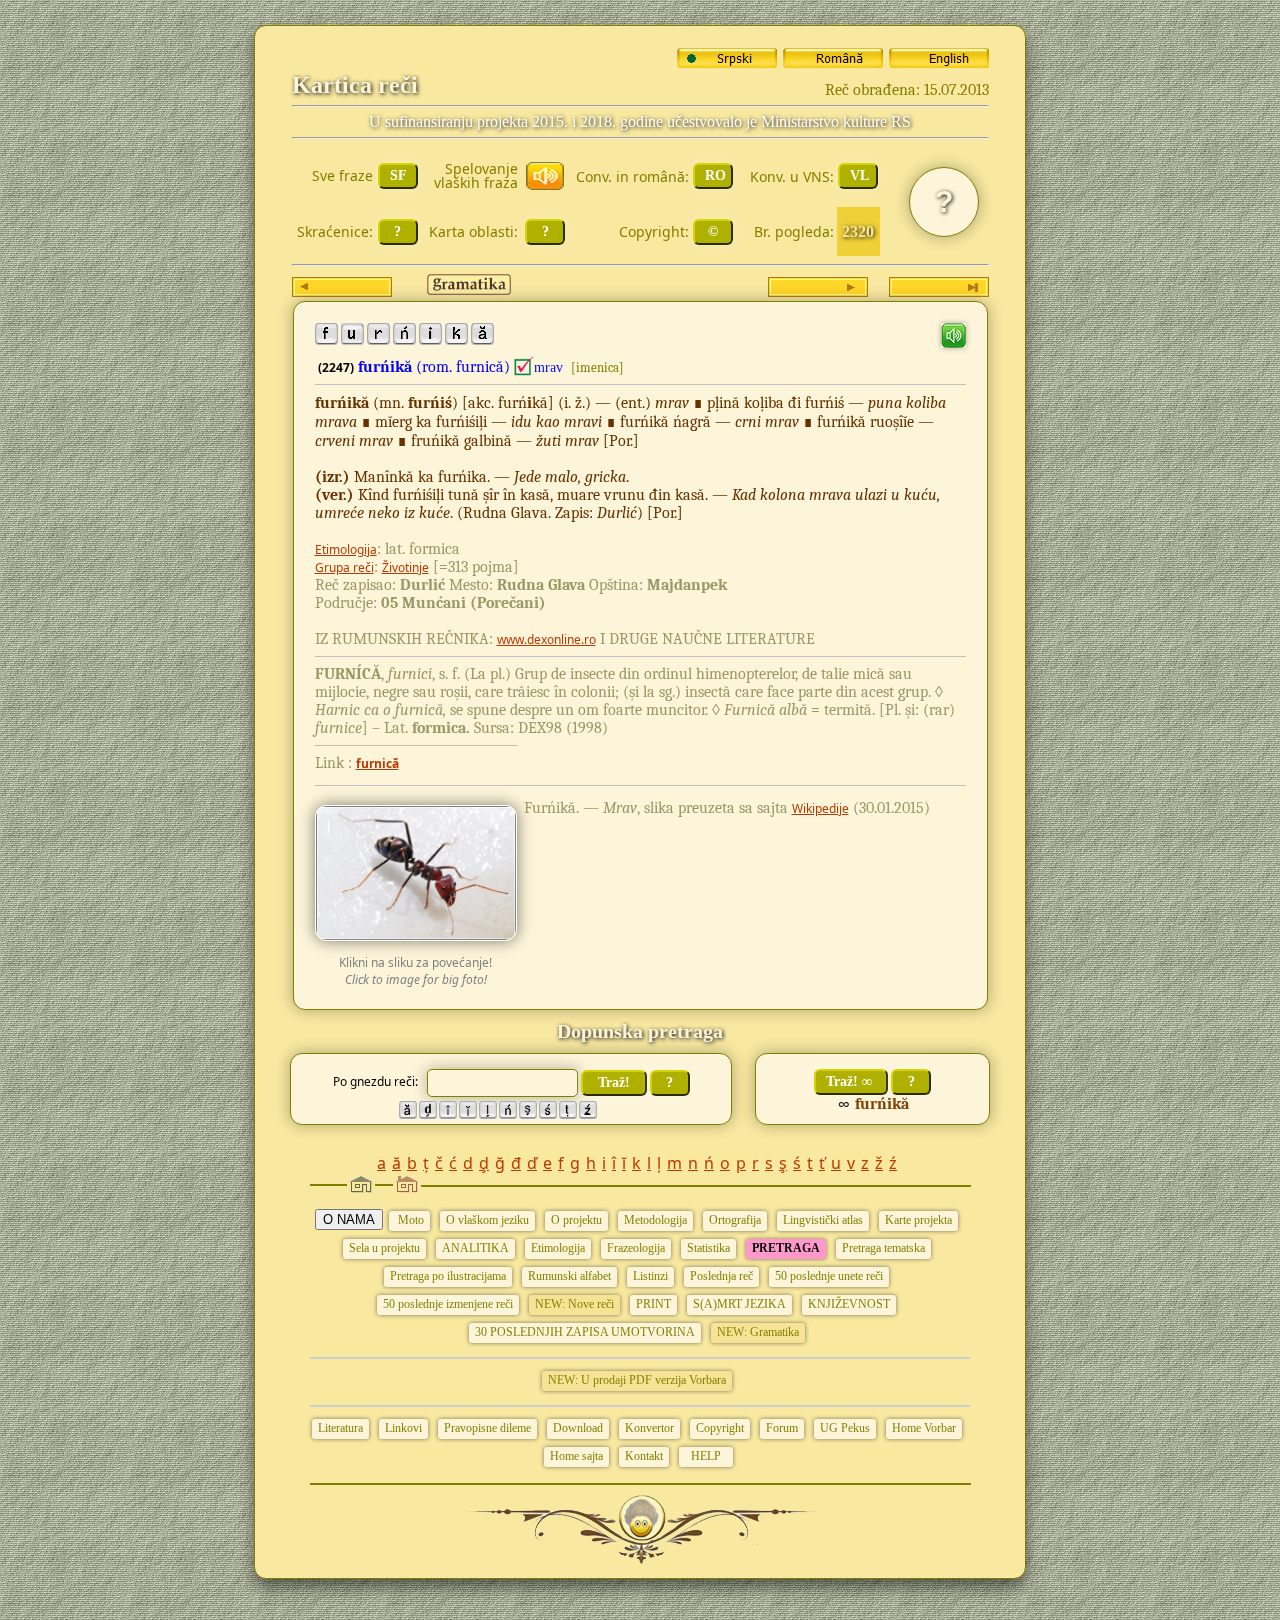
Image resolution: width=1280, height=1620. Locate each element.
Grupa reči (344, 567)
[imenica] (597, 367)
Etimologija (346, 549)
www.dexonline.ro (546, 639)
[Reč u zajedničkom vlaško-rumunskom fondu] (524, 367)
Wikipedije (820, 808)
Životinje (405, 567)
